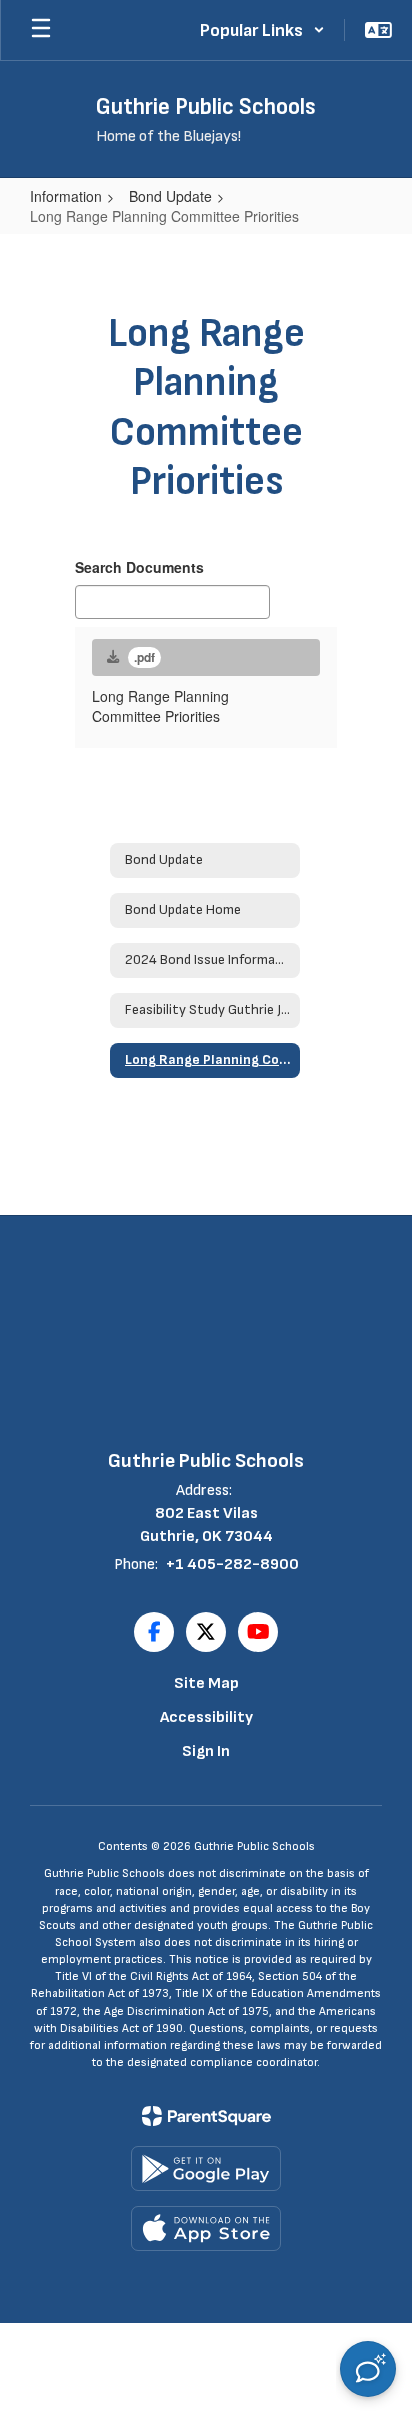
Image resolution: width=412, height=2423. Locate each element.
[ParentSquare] (206, 2116)
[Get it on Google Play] (206, 2168)
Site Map (206, 1683)
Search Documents (139, 567)
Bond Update (170, 196)
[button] (262, 30)
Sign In (206, 1751)
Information (66, 196)
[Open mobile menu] (41, 30)
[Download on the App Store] (206, 2228)
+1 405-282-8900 (232, 1564)
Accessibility (206, 1717)
